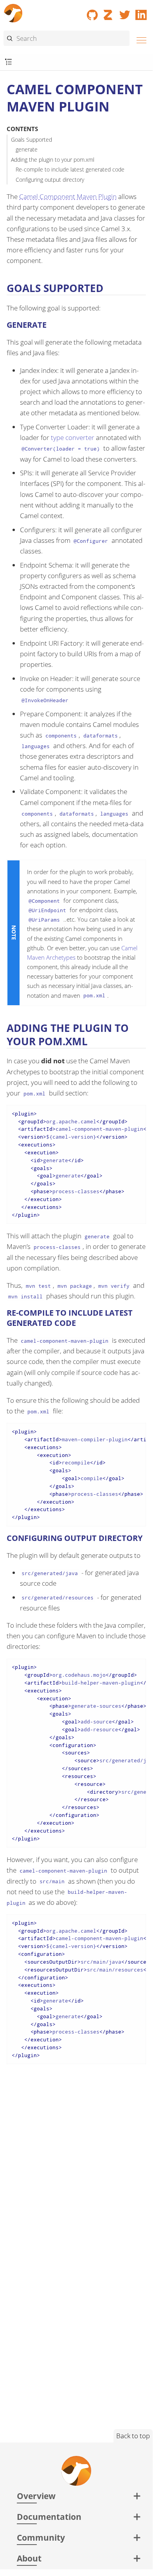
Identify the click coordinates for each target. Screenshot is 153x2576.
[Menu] (139, 39)
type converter (73, 437)
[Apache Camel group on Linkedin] (141, 12)
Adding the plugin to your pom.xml (53, 160)
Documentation (49, 2517)
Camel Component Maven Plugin (68, 196)
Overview (36, 2496)
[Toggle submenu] (8, 62)
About (29, 2558)
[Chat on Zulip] (109, 12)
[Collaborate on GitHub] (92, 12)
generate (27, 149)
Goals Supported (31, 140)
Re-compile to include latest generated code (70, 169)
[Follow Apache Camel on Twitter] (125, 12)
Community (41, 2537)
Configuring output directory (50, 180)
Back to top (133, 2436)
